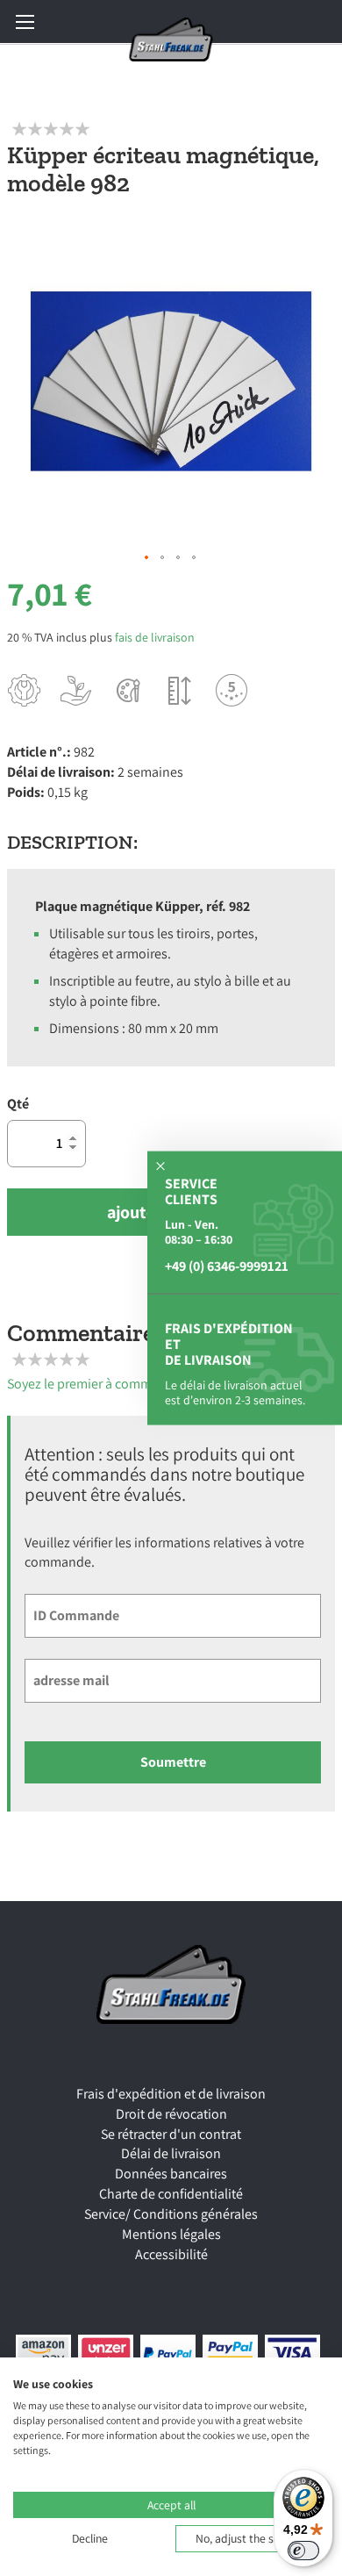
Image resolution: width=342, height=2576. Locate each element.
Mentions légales (171, 2234)
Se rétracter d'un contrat (171, 2134)
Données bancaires (171, 2174)
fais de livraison (155, 637)
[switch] (303, 2551)
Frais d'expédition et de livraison (171, 2094)
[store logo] (171, 39)
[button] (147, 558)
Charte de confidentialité (171, 2194)
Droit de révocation (171, 2114)
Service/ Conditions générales (171, 2214)
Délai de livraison (171, 2153)
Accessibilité (171, 2254)
